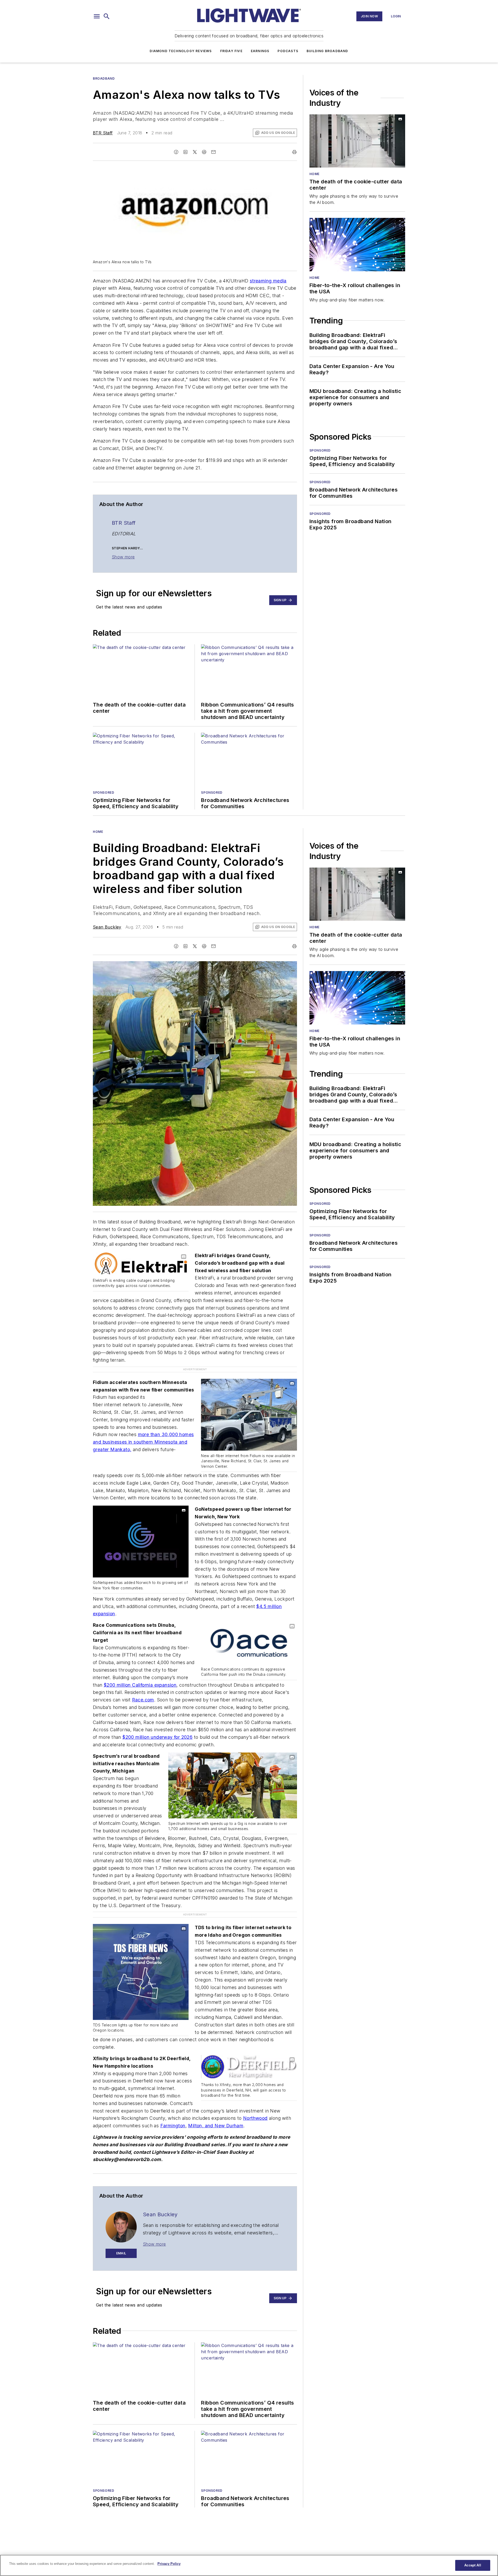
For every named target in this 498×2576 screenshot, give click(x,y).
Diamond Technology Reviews (181, 51)
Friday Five (231, 51)
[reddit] (204, 152)
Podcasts (288, 51)
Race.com (143, 1700)
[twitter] (195, 152)
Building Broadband (327, 51)
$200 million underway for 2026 (157, 1737)
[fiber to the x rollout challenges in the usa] (357, 244)
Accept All (473, 2565)
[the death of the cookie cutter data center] (357, 141)
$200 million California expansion (140, 1685)
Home (314, 174)
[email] (213, 152)
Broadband (104, 78)
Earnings (260, 51)
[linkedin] (185, 152)
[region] (249, 2565)
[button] (97, 16)
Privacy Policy (169, 2564)
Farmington (173, 2115)
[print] (294, 152)
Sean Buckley (107, 927)
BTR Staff (103, 133)
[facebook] (176, 152)
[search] (107, 16)
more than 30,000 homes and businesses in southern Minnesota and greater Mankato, (143, 1442)
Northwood (255, 2107)
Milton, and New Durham (216, 2115)
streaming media (268, 281)
